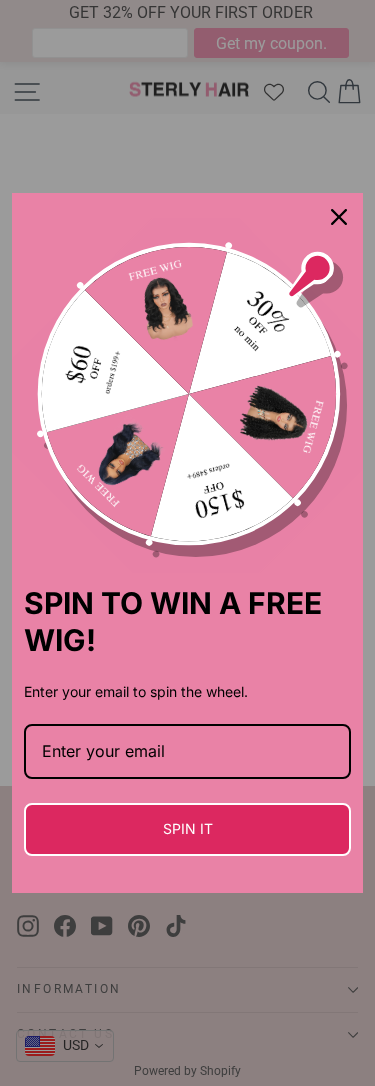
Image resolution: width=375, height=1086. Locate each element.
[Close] (339, 217)
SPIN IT (188, 828)
